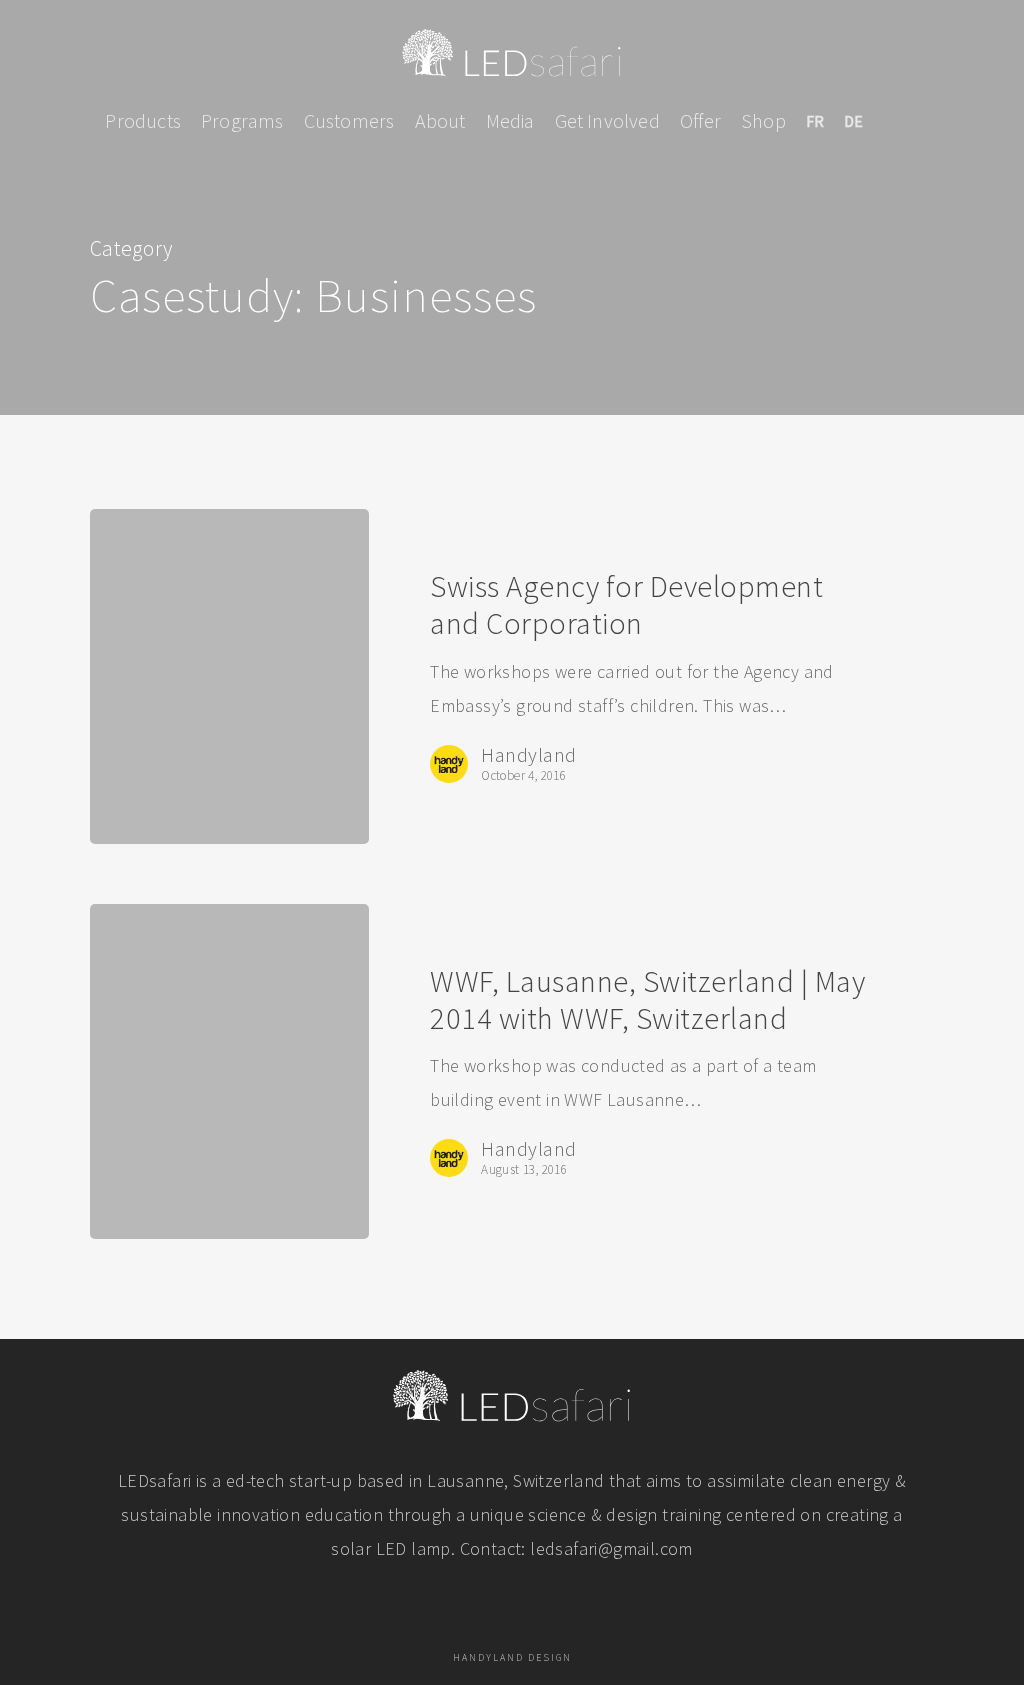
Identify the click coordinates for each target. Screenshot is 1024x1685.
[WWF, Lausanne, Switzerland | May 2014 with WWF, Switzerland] (229, 1071)
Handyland (529, 755)
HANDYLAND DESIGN (512, 1657)
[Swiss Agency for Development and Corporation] (229, 676)
